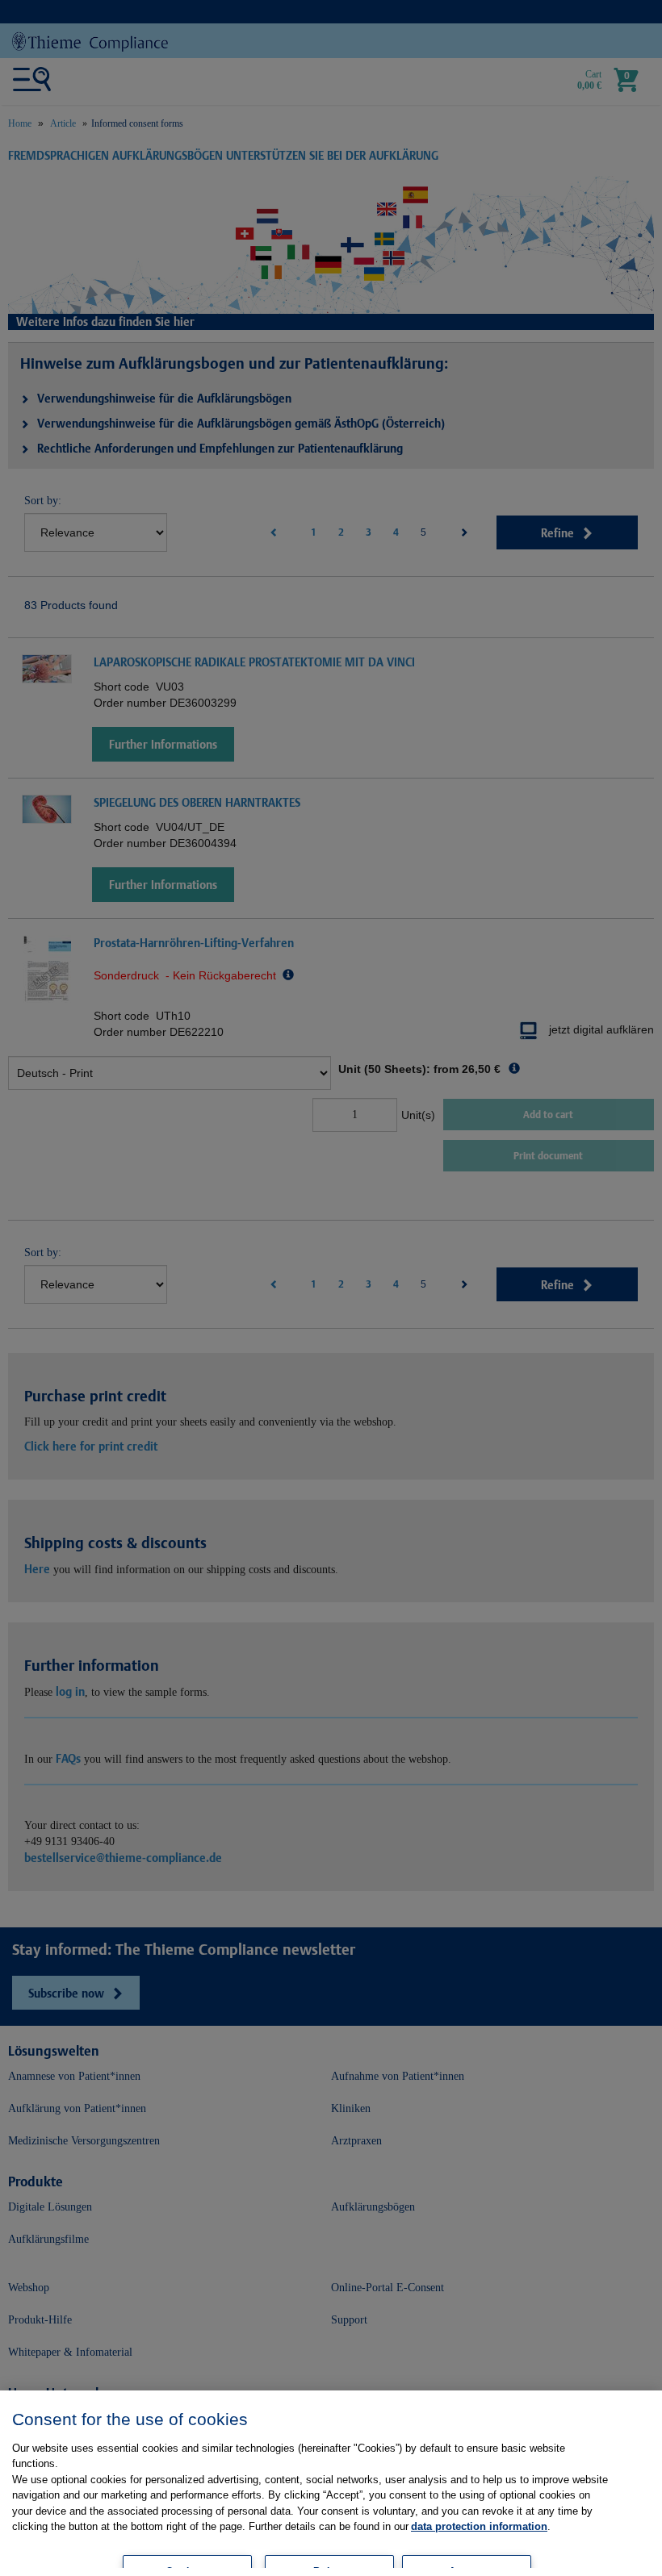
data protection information (479, 2526)
